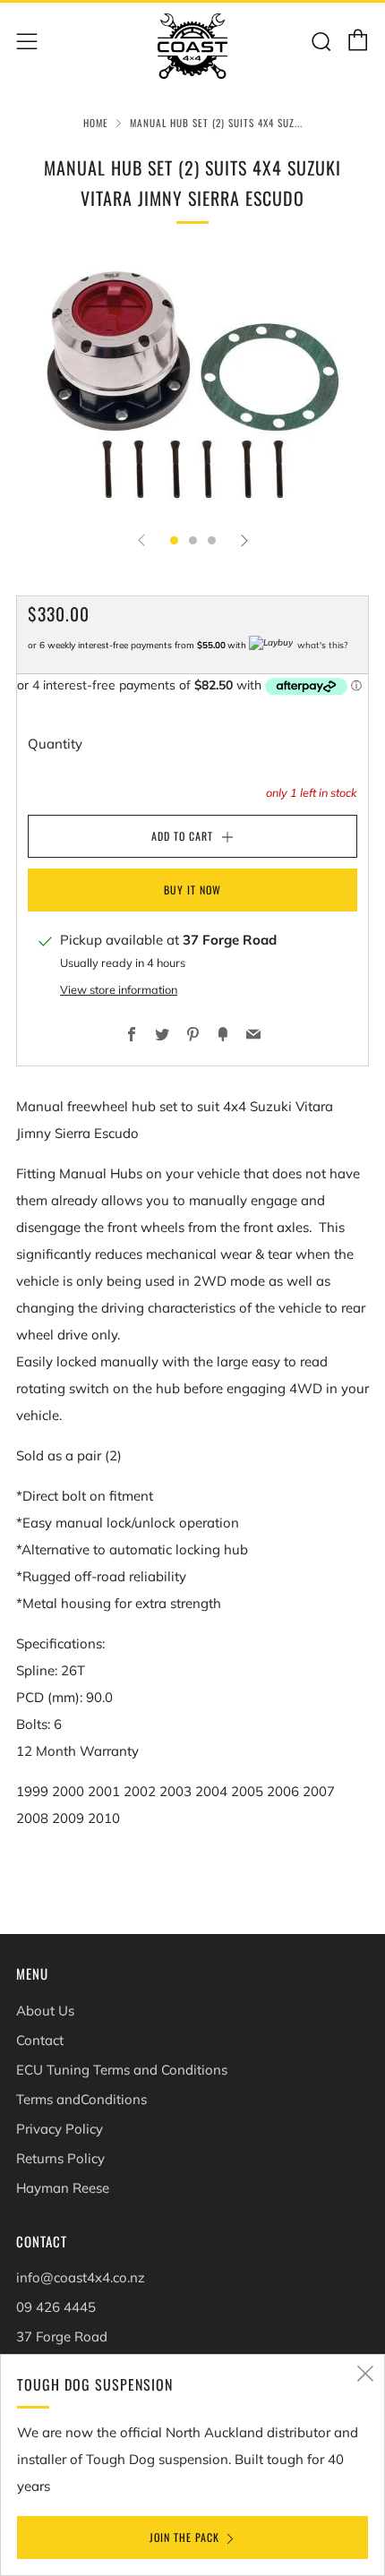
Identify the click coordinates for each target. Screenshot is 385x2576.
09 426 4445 (56, 2307)
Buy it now (192, 890)
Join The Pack (184, 2537)
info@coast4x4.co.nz (81, 2277)
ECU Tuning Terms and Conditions (122, 2070)
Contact (40, 2040)
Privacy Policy (60, 2129)
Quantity (55, 744)
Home (96, 123)
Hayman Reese (63, 2188)
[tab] (174, 540)
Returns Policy (60, 2158)
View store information (119, 989)
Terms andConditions (81, 2099)
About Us (45, 2011)
